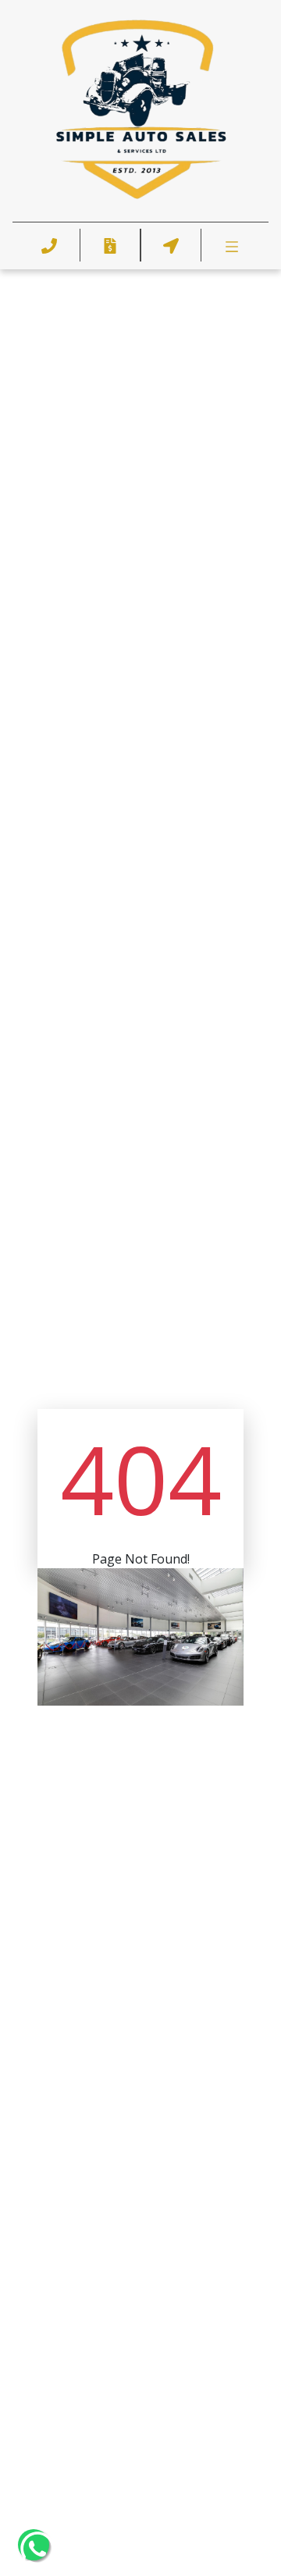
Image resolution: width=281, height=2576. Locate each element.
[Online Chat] (230, 2519)
